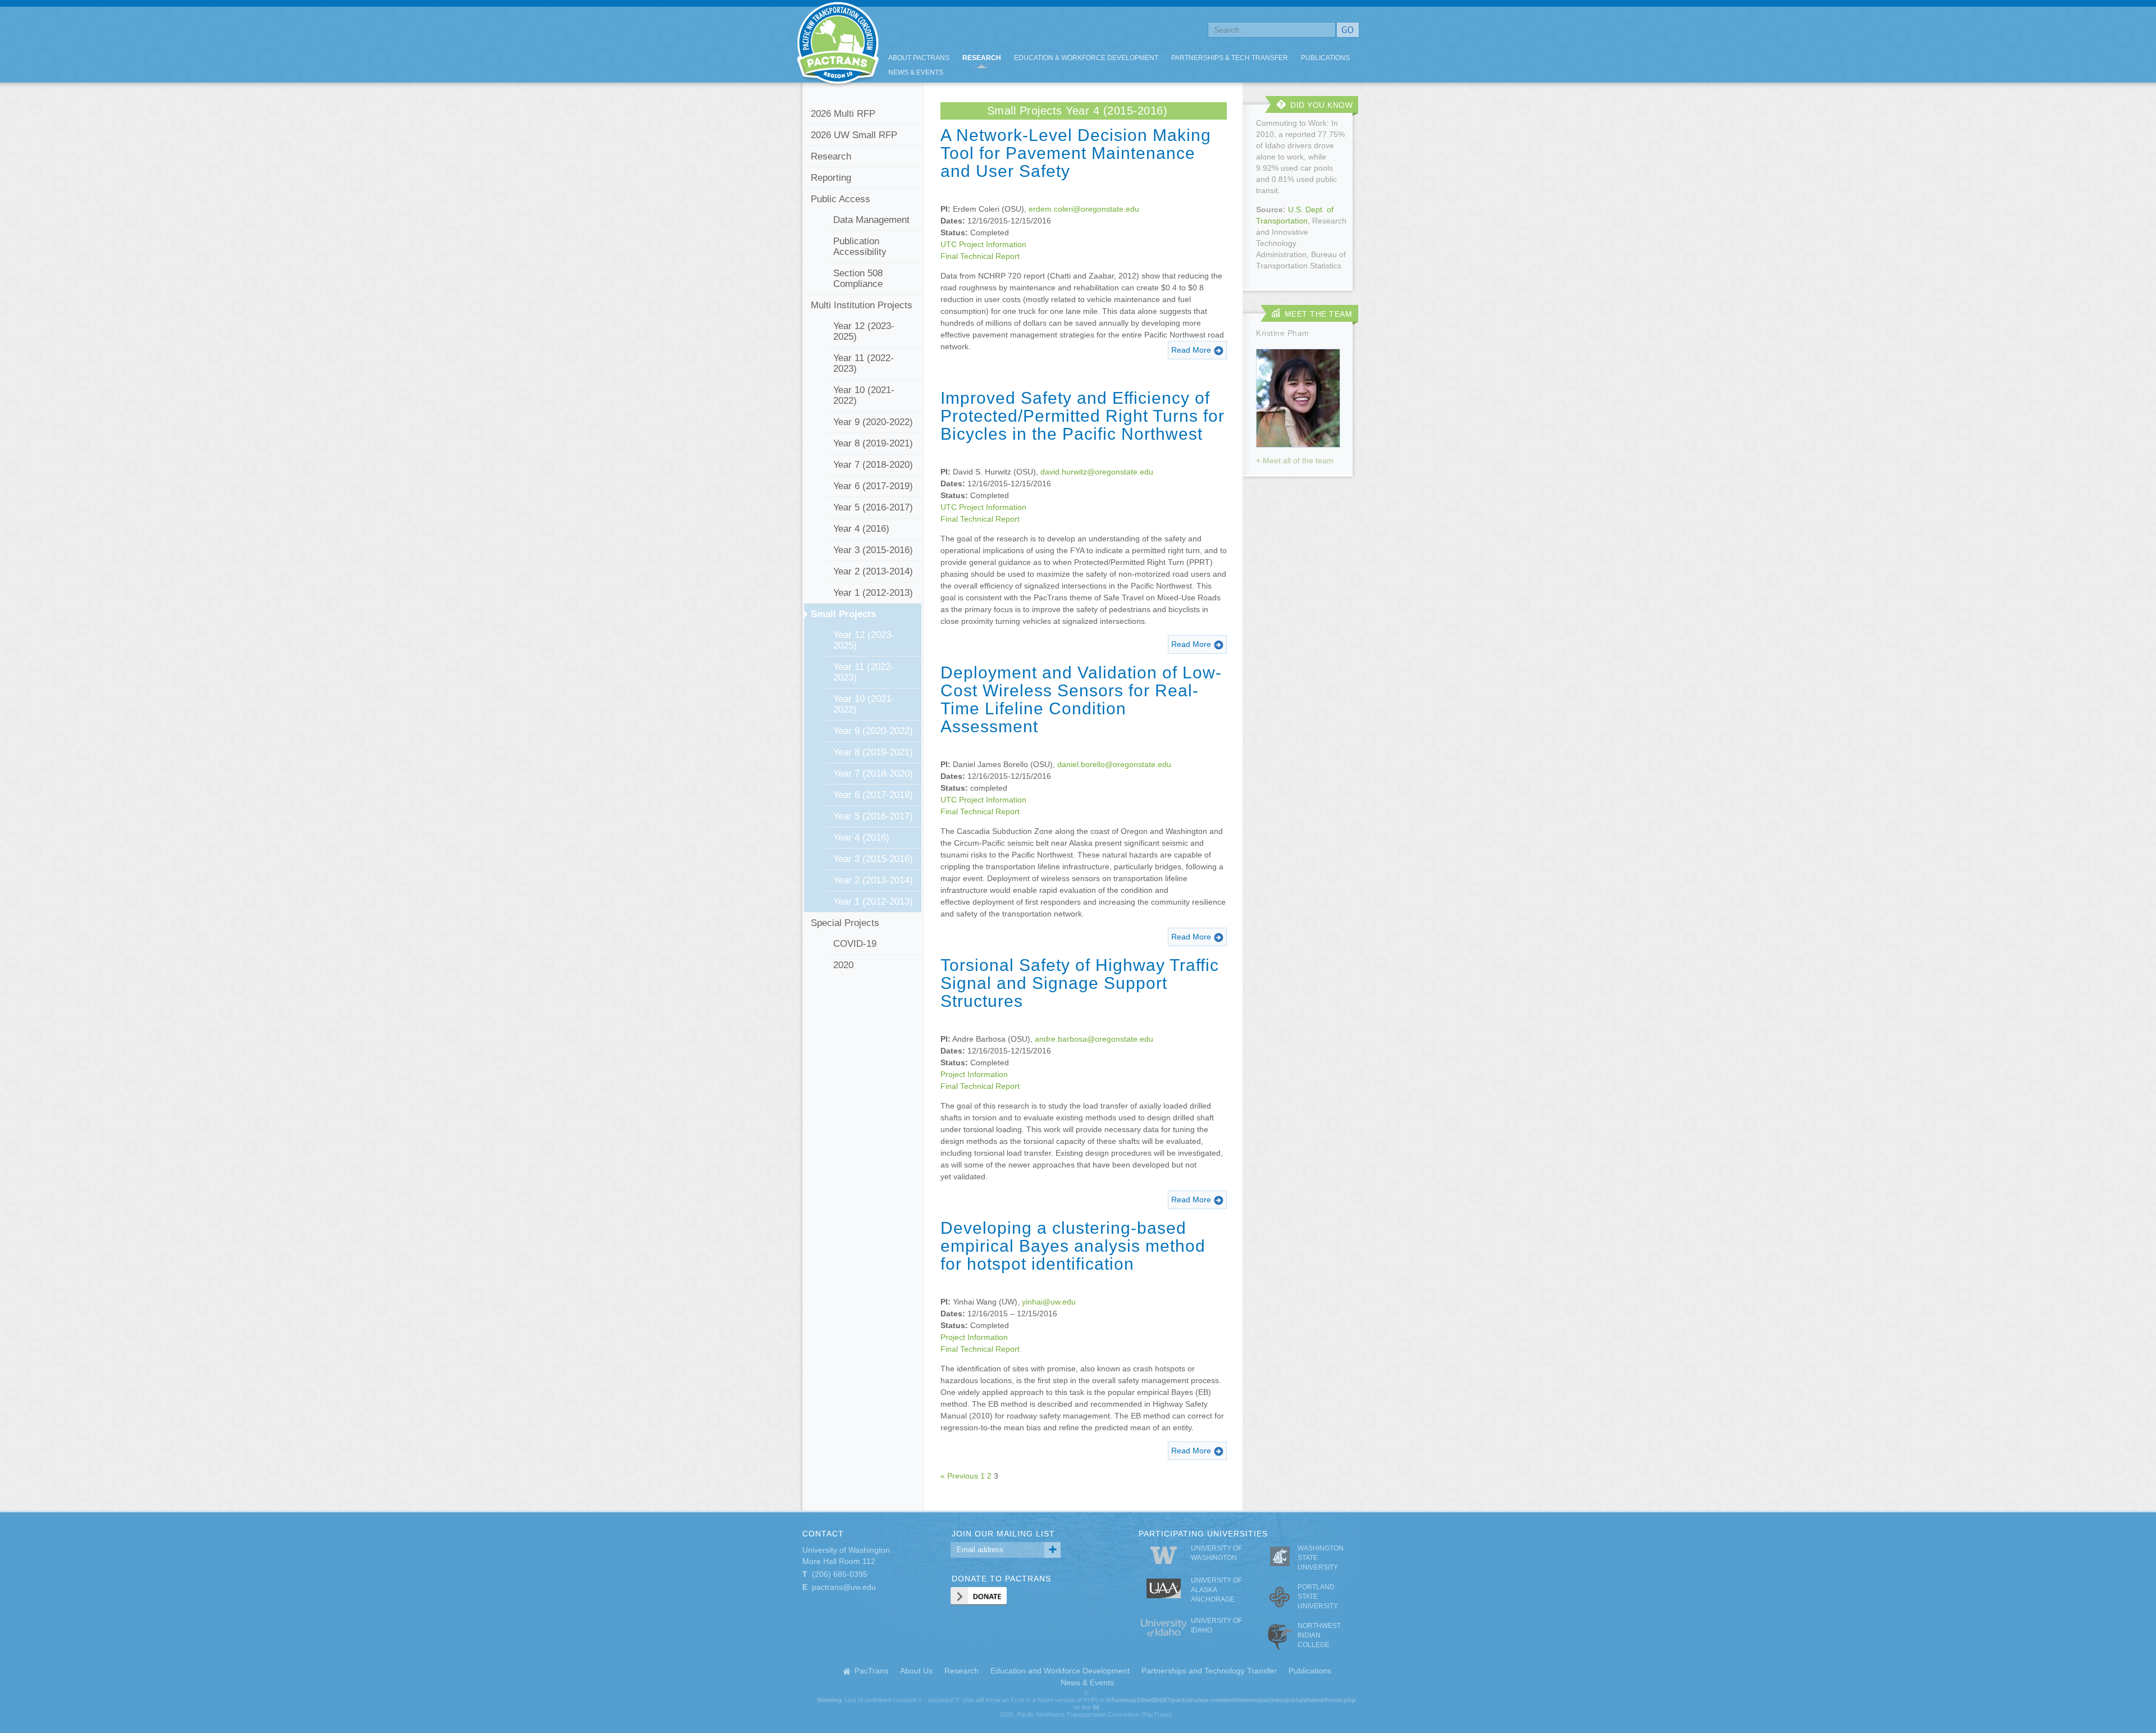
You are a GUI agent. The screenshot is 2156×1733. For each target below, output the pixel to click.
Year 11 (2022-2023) (864, 363)
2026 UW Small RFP (854, 135)
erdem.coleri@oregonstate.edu (1084, 209)
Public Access (841, 199)
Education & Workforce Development (1086, 58)
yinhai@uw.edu (1049, 1302)
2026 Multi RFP (843, 114)
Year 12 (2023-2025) (864, 331)
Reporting (831, 178)
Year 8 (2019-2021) (873, 443)
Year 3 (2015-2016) (873, 550)
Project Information (974, 1074)
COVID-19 (855, 944)
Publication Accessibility (860, 247)
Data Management (871, 220)
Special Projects (845, 923)
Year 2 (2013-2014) (873, 571)
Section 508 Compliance (858, 279)
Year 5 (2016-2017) (873, 507)
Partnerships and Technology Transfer (1209, 1671)
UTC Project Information (983, 244)
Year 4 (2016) (861, 529)
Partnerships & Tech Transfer (1230, 58)
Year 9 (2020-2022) (873, 422)
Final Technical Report (980, 256)
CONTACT (823, 1534)
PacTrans (871, 1671)
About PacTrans (919, 58)
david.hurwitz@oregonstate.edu (1097, 472)
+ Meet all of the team (1295, 460)
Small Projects (843, 614)
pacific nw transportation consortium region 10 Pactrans (838, 45)
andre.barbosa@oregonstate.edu (1094, 1039)
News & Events (916, 72)
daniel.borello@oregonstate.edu (1114, 764)
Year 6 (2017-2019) (873, 486)
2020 (843, 965)
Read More (1191, 350)
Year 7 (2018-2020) (873, 465)
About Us (916, 1671)
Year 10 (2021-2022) (864, 395)
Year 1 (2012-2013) (873, 593)
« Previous (959, 1476)
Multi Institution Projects (862, 305)
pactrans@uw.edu (844, 1587)
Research (982, 58)
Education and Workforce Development (1060, 1671)
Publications (1325, 58)
